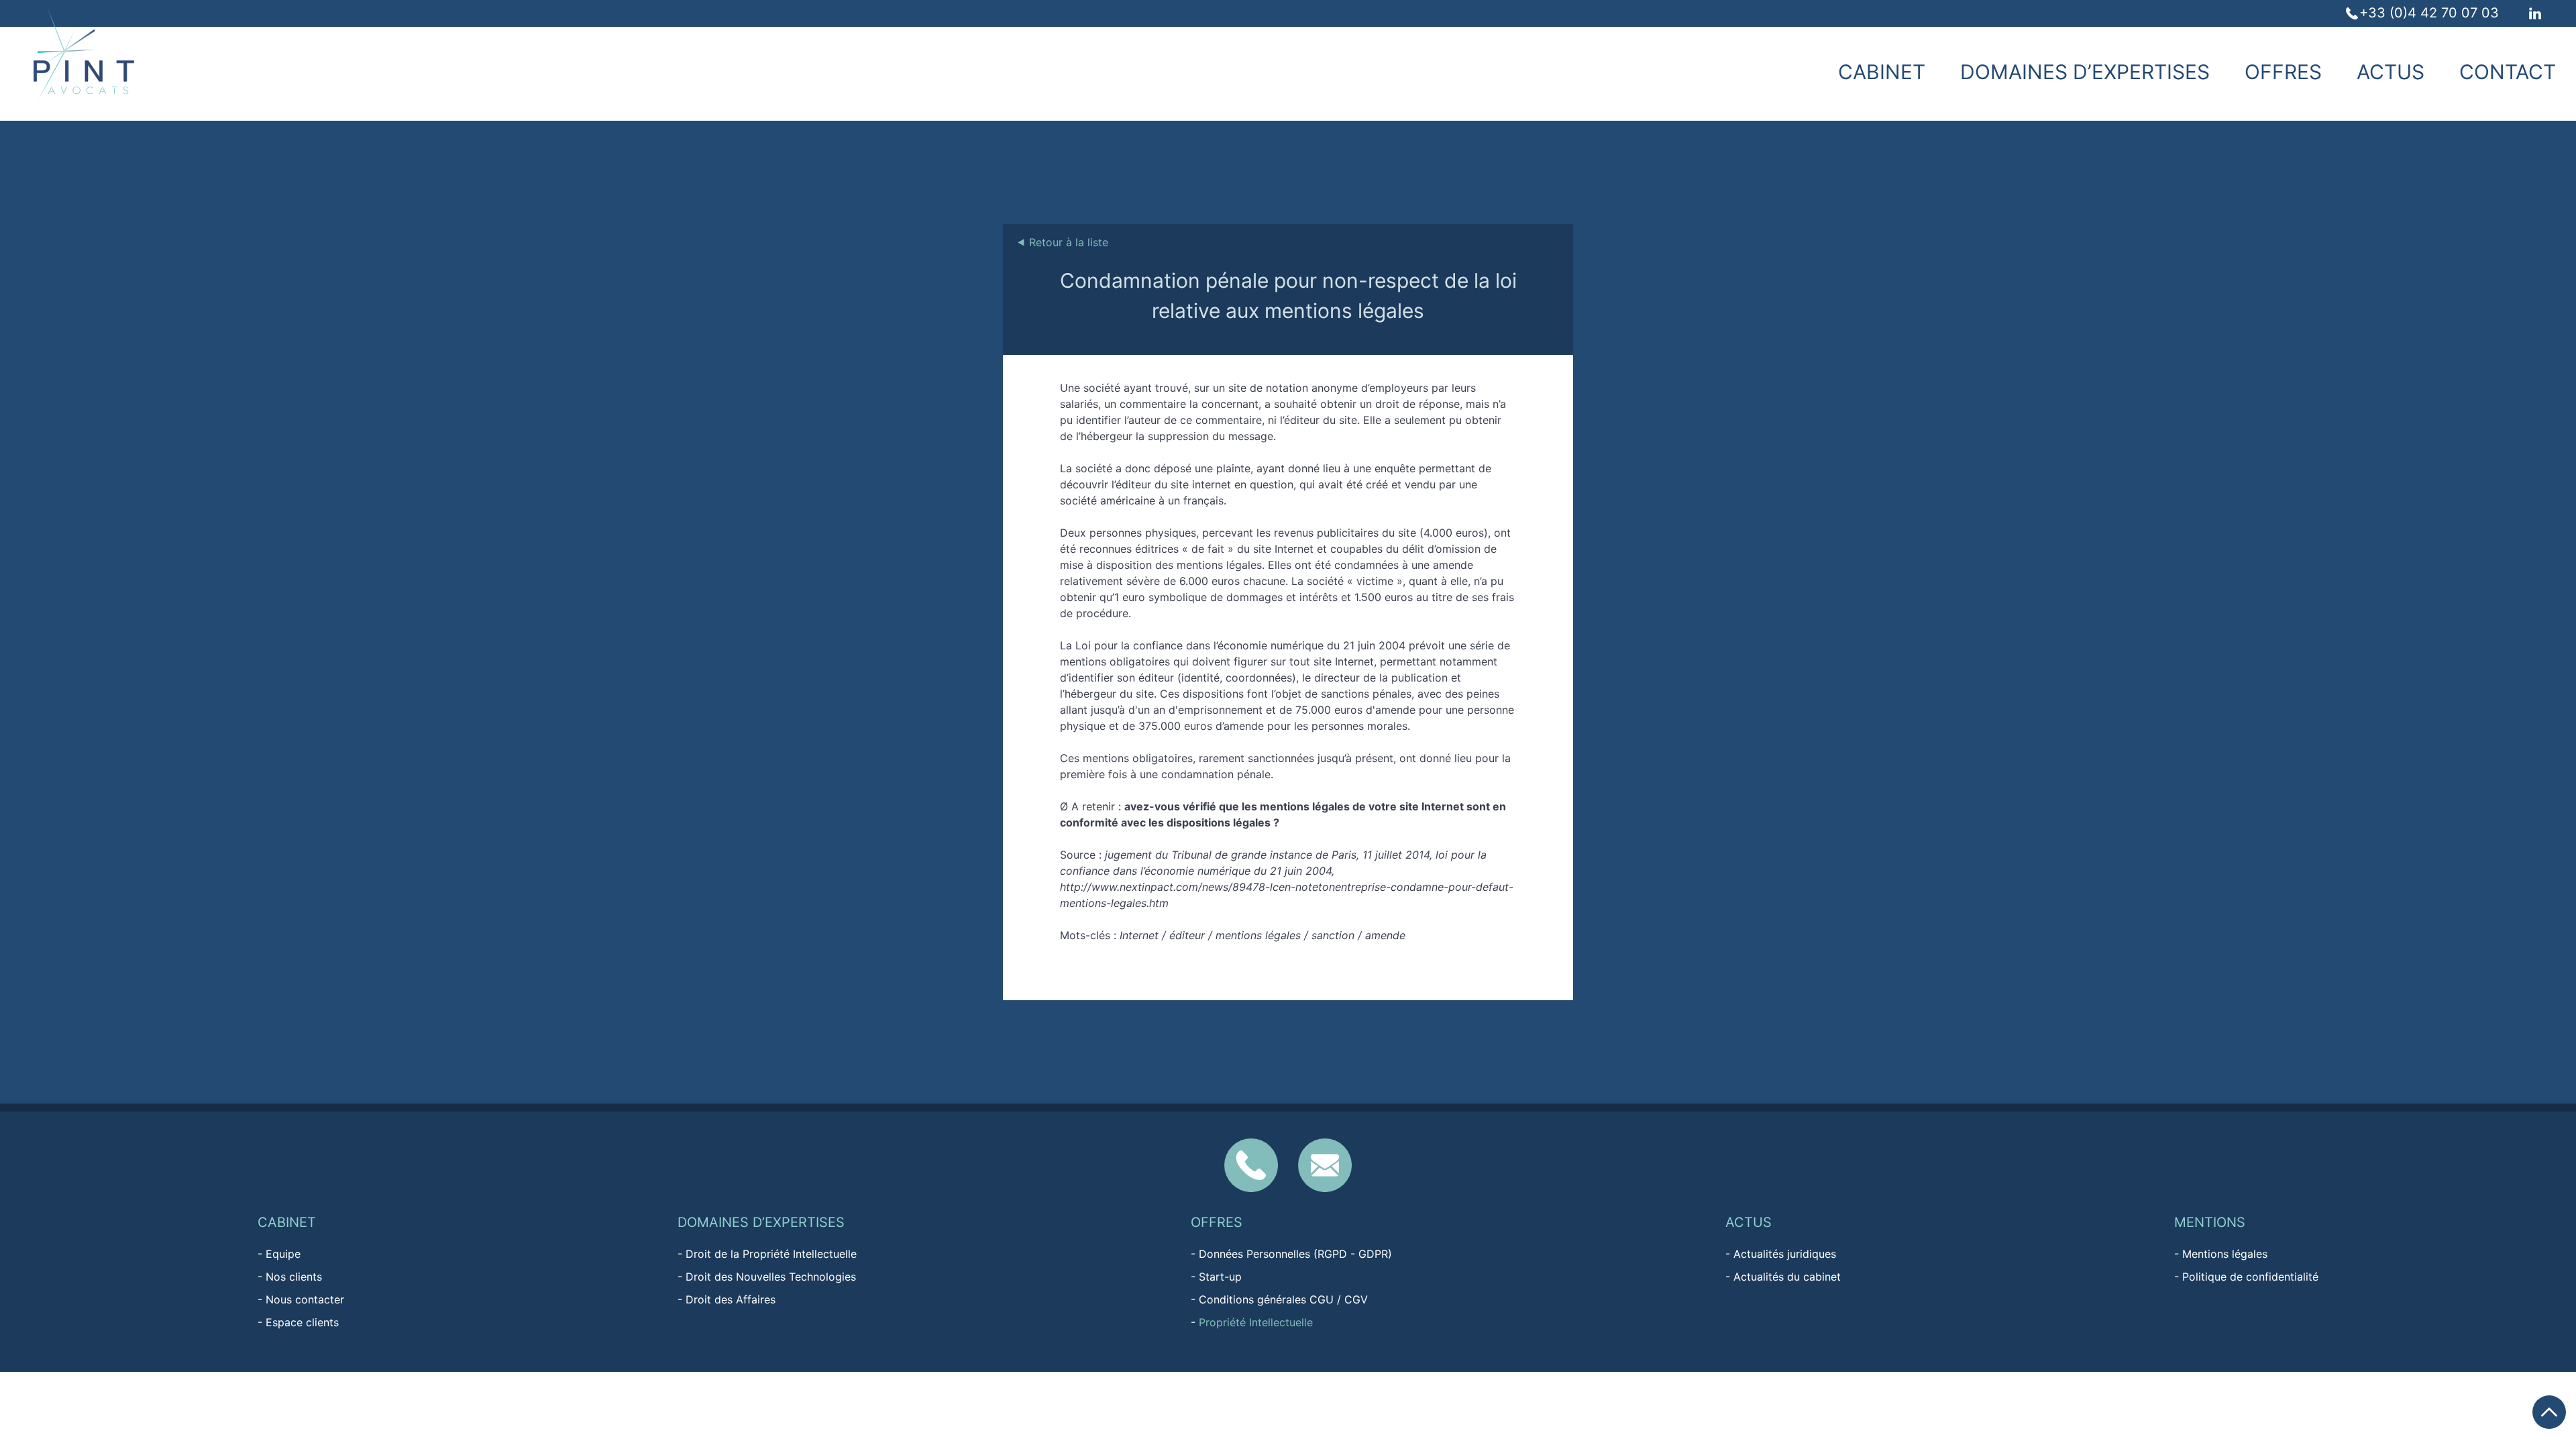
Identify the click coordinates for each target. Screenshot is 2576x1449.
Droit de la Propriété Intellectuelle (771, 1254)
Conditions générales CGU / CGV (1283, 1299)
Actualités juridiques (1785, 1254)
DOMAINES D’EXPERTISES (2085, 72)
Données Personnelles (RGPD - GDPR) (1295, 1254)
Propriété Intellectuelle (1256, 1322)
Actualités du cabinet (1787, 1277)
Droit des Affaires (731, 1299)
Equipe (283, 1254)
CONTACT (2508, 72)
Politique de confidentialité (2250, 1277)
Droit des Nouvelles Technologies (771, 1277)
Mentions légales (2225, 1254)
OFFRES (2283, 72)
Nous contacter (305, 1299)
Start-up (1220, 1277)
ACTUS (2391, 72)
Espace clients (302, 1322)
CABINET (1882, 72)
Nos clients (294, 1277)
